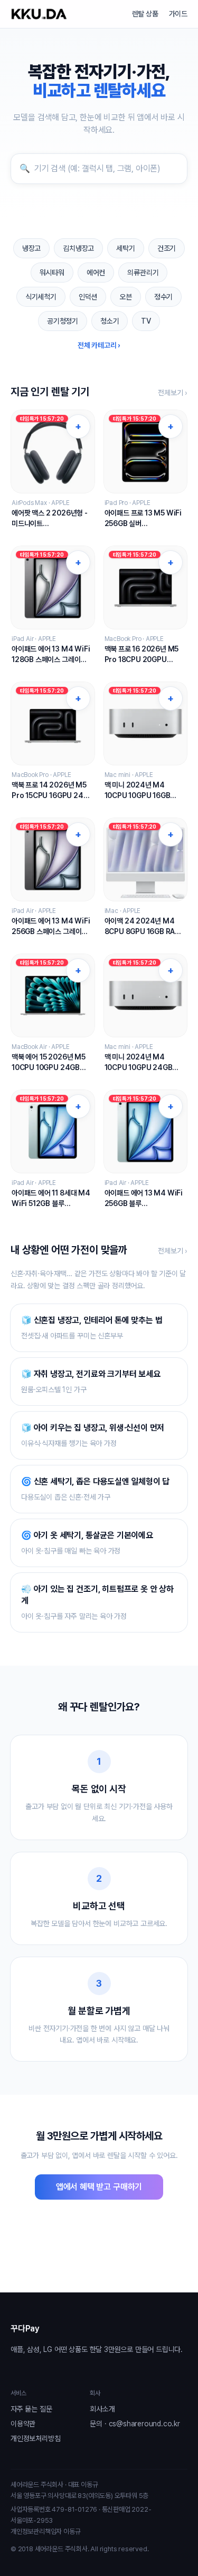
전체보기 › (173, 393)
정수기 (163, 297)
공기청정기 (63, 321)
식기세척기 (41, 297)
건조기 (167, 248)
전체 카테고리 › (99, 345)
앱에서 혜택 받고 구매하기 (99, 2187)
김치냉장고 (78, 248)
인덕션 (88, 297)
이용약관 (23, 2424)
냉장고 (31, 248)
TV (146, 321)
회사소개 (102, 2409)
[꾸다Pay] (39, 14)
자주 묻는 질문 (31, 2409)
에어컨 (96, 273)
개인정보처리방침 (35, 2438)
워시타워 (52, 273)
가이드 (178, 14)
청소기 (110, 321)
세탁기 (125, 248)
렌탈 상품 (145, 14)
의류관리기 (143, 273)
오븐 (126, 297)
